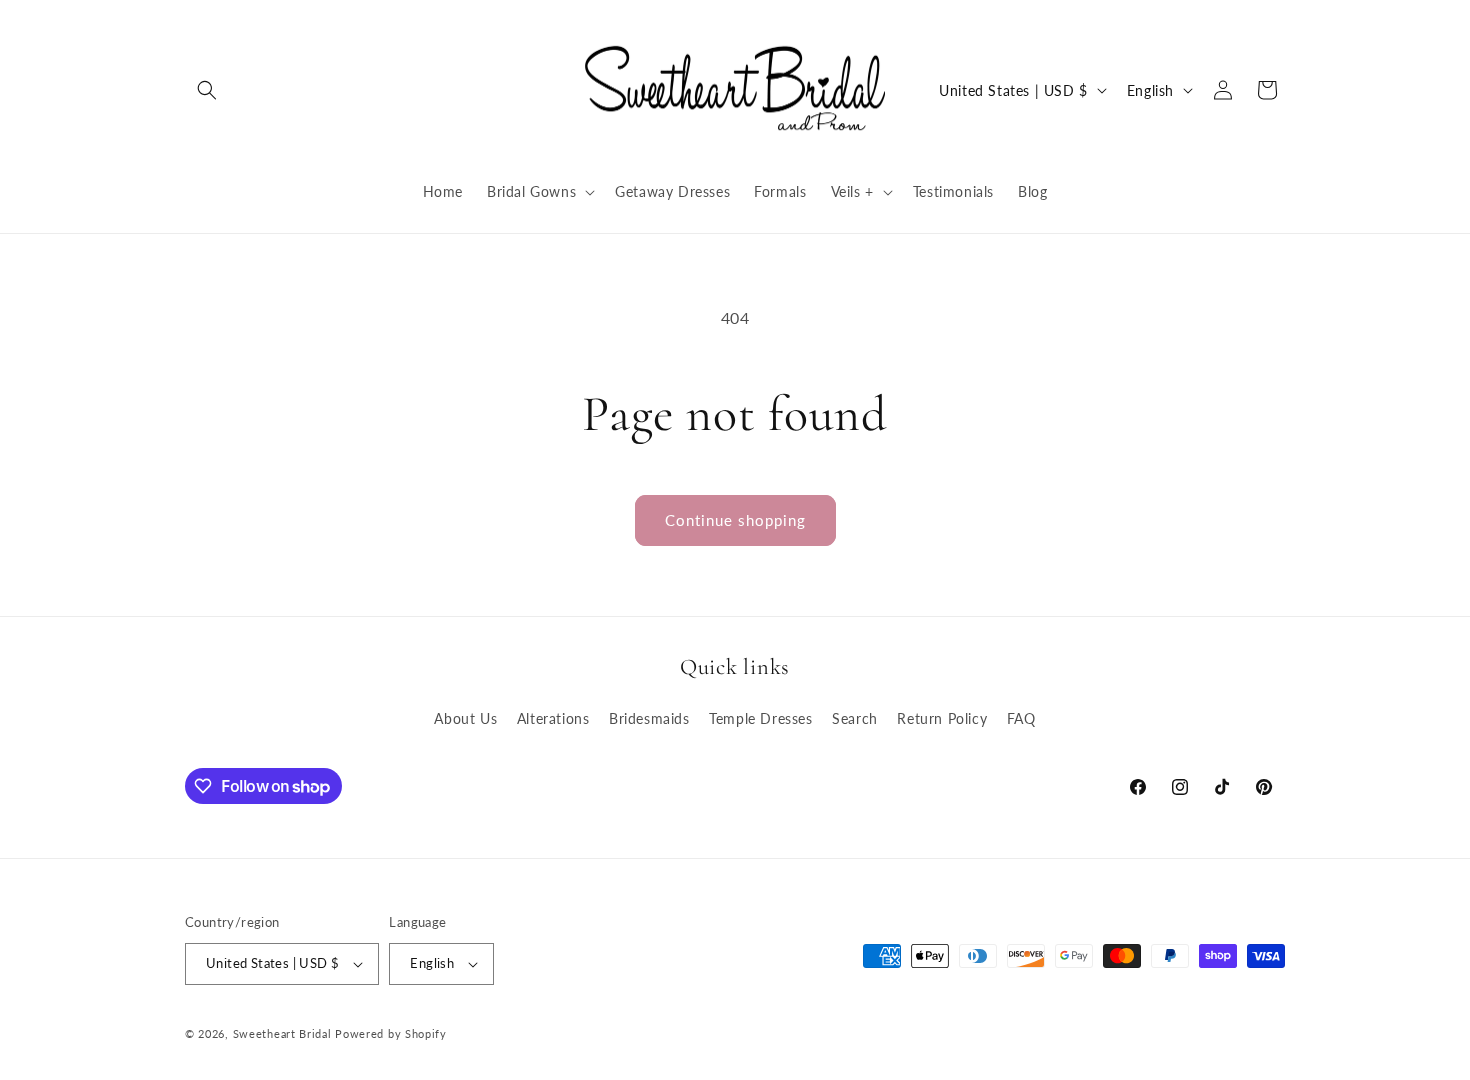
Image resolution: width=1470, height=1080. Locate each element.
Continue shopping (735, 520)
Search (855, 718)
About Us (465, 718)
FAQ (1021, 718)
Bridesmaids (649, 718)
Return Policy (942, 718)
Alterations (553, 718)
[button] (207, 90)
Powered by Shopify (391, 1033)
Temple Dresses (760, 718)
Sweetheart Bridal (282, 1033)
